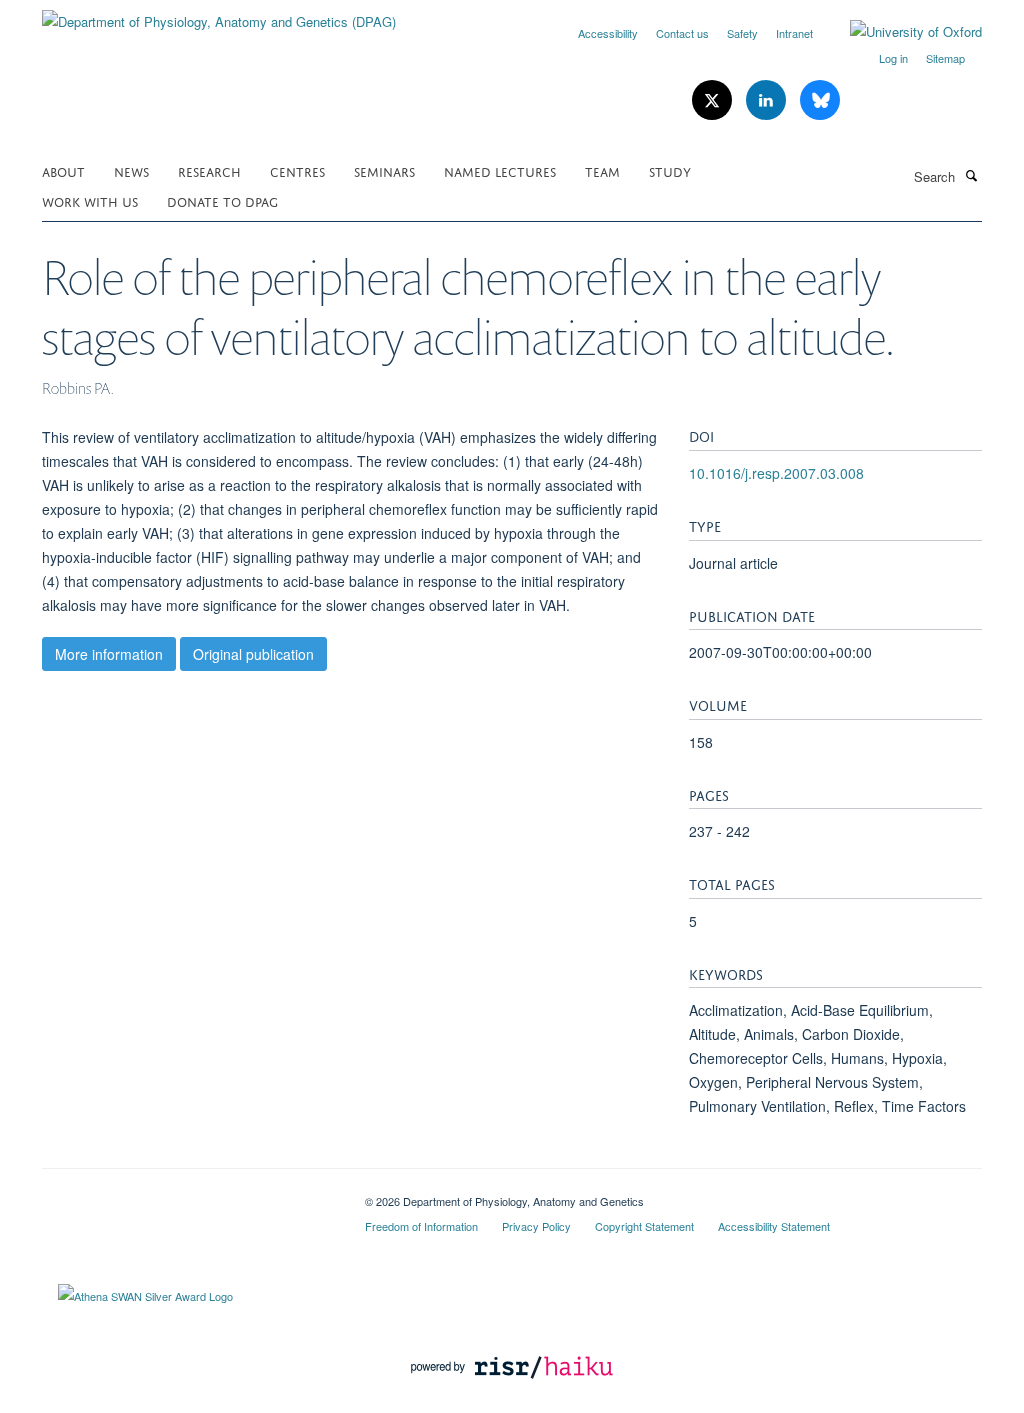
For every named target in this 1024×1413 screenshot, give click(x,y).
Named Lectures (500, 170)
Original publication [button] (253, 654)
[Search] (971, 175)
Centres (297, 170)
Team (602, 170)
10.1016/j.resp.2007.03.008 (776, 473)
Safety (742, 33)
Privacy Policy (536, 1226)
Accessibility (608, 33)
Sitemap (945, 58)
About (63, 170)
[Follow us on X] (714, 100)
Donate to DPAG (222, 200)
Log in (893, 58)
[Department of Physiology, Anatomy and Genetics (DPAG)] (219, 14)
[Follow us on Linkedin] (768, 100)
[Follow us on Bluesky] (820, 100)
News (131, 170)
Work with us (90, 200)
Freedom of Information (421, 1226)
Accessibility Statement (774, 1226)
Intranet (794, 33)
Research (209, 170)
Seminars (384, 170)
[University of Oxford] (901, 32)
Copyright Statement (644, 1226)
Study (670, 170)
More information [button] (109, 654)
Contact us (682, 33)
